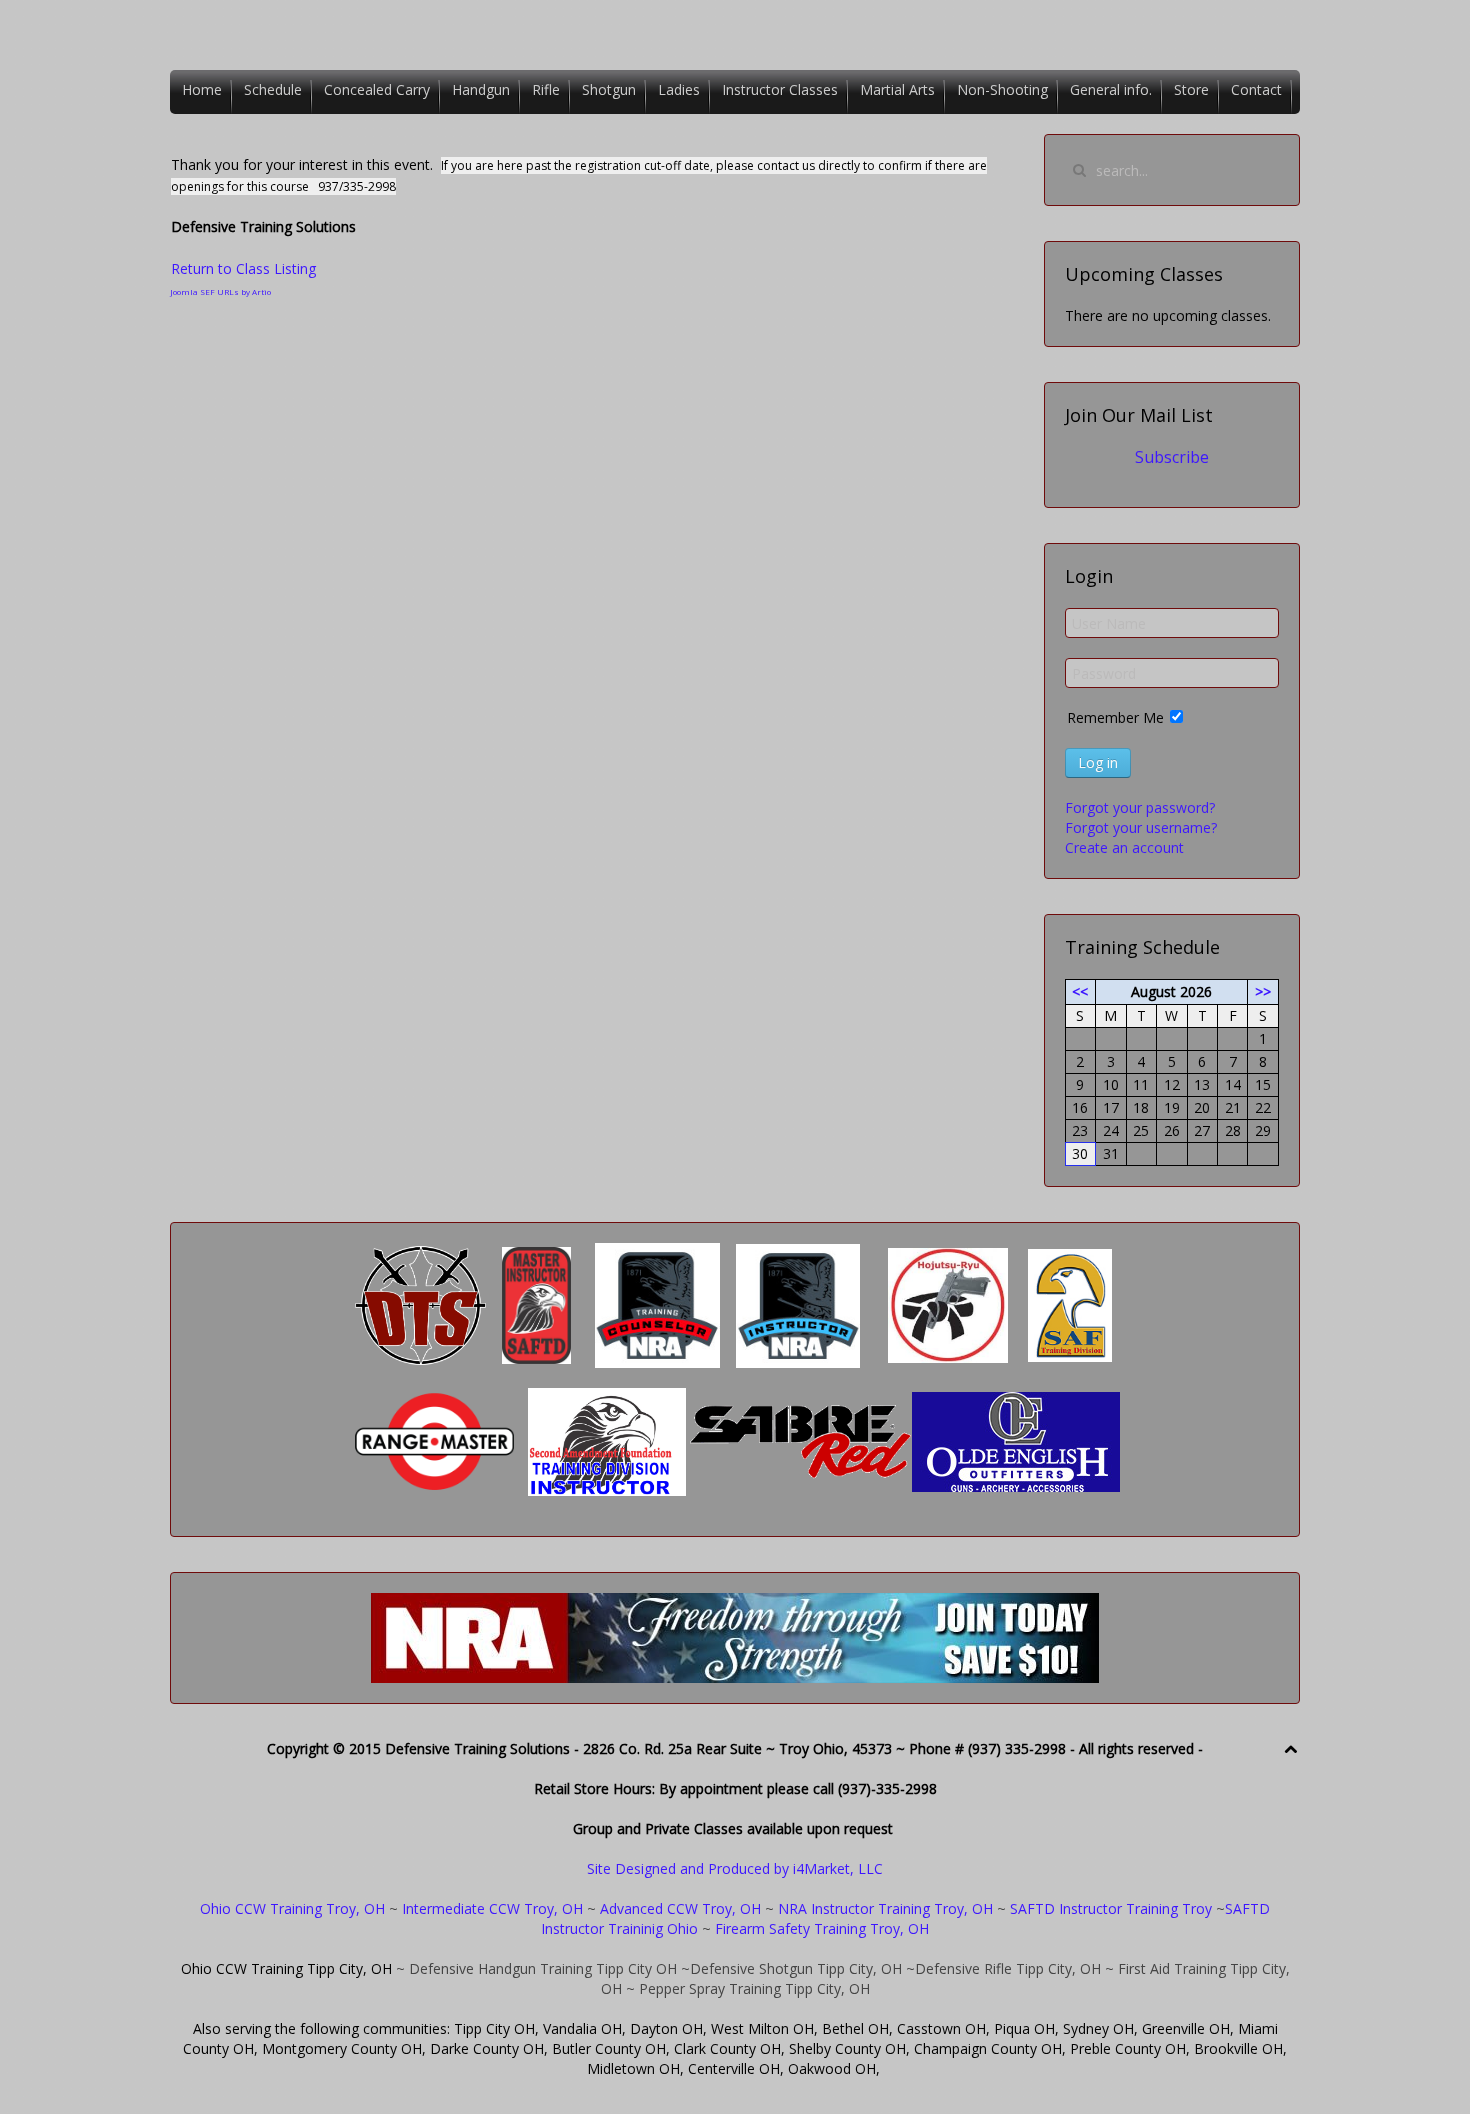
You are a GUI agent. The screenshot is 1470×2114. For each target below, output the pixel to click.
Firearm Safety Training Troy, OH (822, 1928)
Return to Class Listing (243, 268)
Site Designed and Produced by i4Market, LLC (735, 1868)
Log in (1098, 762)
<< (1080, 991)
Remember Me (1115, 717)
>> (1263, 991)
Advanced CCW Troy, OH (678, 1908)
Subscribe (1172, 457)
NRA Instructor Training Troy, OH (885, 1908)
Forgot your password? (1140, 807)
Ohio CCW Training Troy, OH (292, 1908)
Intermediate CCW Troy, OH (492, 1908)
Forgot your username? (1141, 827)
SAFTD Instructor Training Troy (1111, 1908)
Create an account (1124, 847)
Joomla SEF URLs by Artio (220, 291)
